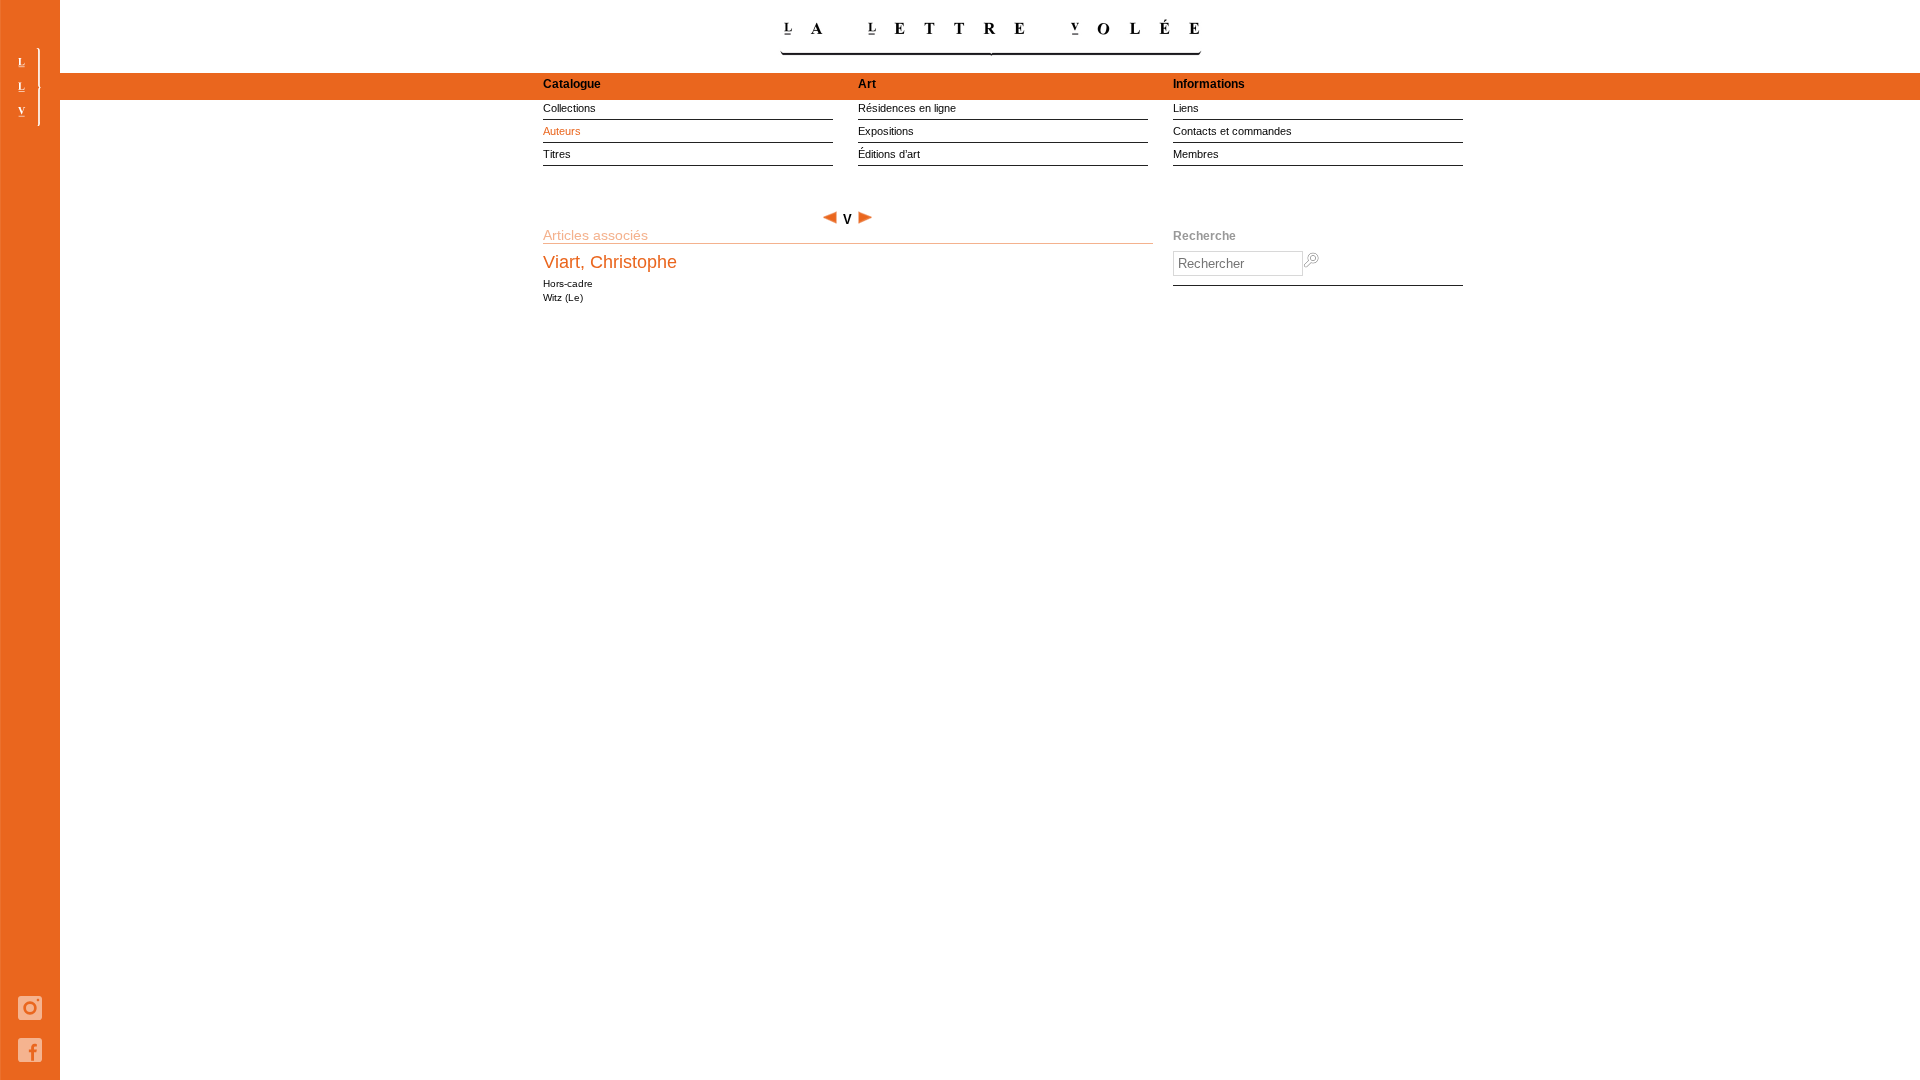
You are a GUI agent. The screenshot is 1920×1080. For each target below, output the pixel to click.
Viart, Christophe (610, 262)
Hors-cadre (568, 283)
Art (867, 84)
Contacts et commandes (1232, 131)
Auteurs (562, 131)
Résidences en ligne (907, 108)
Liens (1186, 108)
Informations (1209, 84)
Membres (1196, 154)
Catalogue (572, 84)
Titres (557, 154)
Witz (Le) (563, 297)
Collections (569, 108)
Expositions (886, 131)
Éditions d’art (889, 154)
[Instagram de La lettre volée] (30, 1034)
